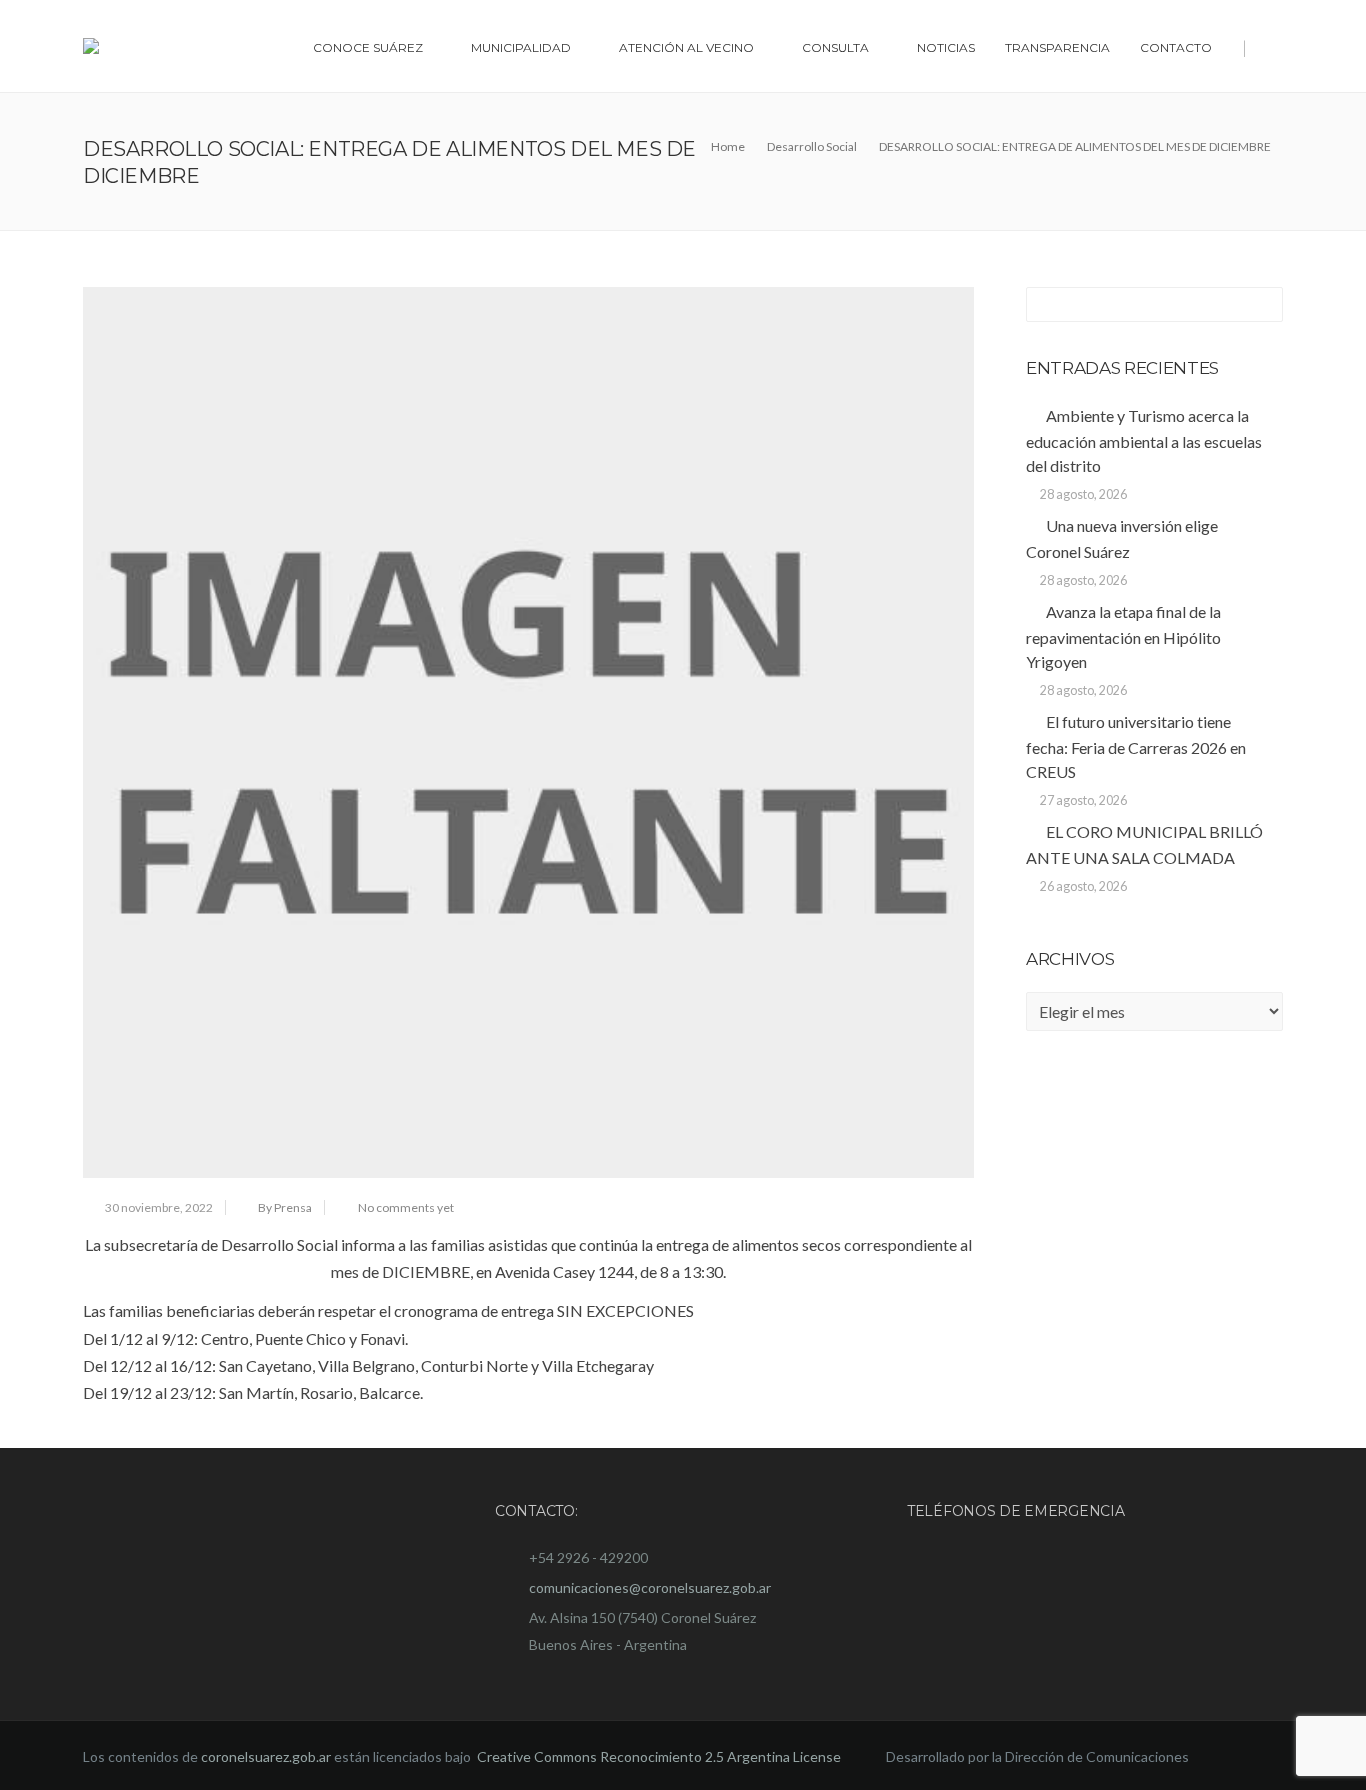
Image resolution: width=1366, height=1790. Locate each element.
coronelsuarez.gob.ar (266, 1756)
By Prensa (285, 1207)
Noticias (946, 47)
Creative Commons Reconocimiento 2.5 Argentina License (660, 1756)
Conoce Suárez (368, 47)
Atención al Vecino (686, 47)
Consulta (835, 47)
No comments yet (406, 1207)
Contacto (1176, 47)
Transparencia (1057, 47)
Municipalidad (521, 47)
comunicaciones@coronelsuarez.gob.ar (650, 1587)
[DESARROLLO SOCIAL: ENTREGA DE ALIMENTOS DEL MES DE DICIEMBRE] (528, 732)
